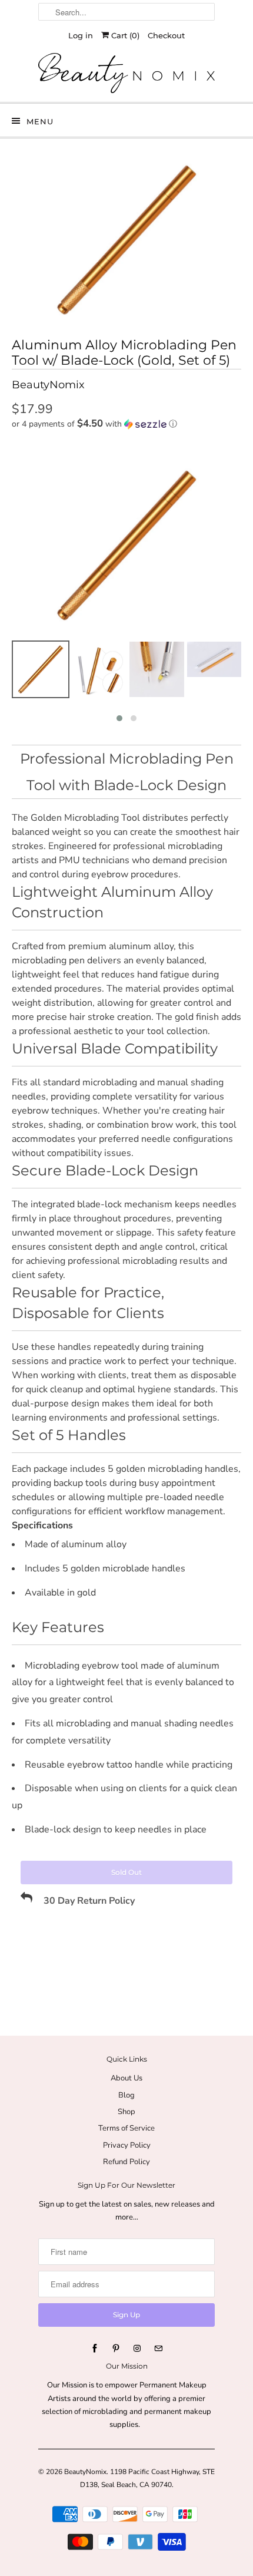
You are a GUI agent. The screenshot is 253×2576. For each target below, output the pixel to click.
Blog (126, 2095)
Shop (126, 2112)
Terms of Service (126, 2128)
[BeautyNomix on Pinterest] (116, 2349)
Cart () (124, 35)
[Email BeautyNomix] (158, 2349)
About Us (126, 2078)
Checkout (166, 35)
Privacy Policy (127, 2145)
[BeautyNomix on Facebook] (95, 2349)
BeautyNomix (85, 2472)
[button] (126, 424)
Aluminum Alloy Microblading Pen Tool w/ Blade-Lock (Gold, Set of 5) (124, 353)
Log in (81, 35)
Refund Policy (126, 2162)
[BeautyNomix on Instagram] (137, 2349)
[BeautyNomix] (126, 73)
